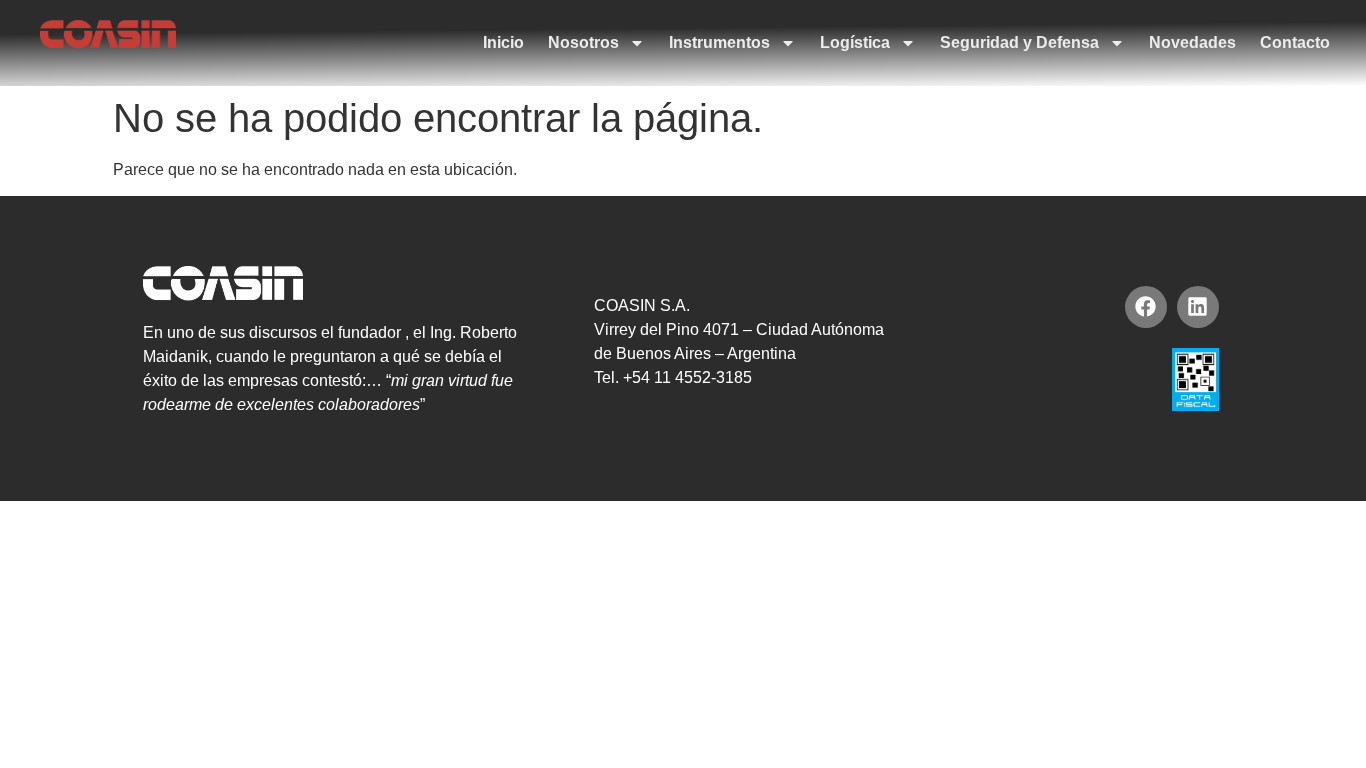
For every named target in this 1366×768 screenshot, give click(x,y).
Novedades (1192, 42)
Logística (855, 42)
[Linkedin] (1198, 307)
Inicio (503, 42)
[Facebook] (1146, 307)
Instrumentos (719, 42)
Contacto (1295, 42)
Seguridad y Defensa (1019, 42)
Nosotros (583, 42)
